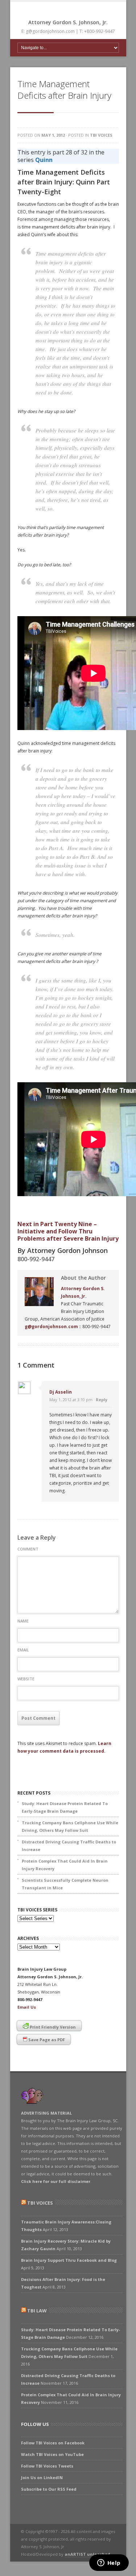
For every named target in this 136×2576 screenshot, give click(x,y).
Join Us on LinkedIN (42, 2477)
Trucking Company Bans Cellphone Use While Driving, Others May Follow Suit (70, 1826)
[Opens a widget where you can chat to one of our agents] (109, 2563)
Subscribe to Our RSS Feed (49, 2489)
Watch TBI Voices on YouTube (52, 2454)
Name (23, 1621)
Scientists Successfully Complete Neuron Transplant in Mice (65, 1884)
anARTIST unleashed (87, 2554)
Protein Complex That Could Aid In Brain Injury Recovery (65, 1865)
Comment (28, 1549)
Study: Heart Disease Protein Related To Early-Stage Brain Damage (65, 1807)
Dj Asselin (61, 1392)
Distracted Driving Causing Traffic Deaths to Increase (69, 1846)
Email (23, 1650)
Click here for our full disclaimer (56, 2181)
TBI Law (37, 2311)
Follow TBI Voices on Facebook (53, 2443)
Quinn (44, 160)
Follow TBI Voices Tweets (47, 2466)
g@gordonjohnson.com (51, 1327)
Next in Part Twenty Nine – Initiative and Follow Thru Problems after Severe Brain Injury (68, 1231)
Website (26, 1679)
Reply (102, 1400)
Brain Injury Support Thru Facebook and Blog (69, 2260)
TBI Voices (101, 135)
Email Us (27, 2007)
